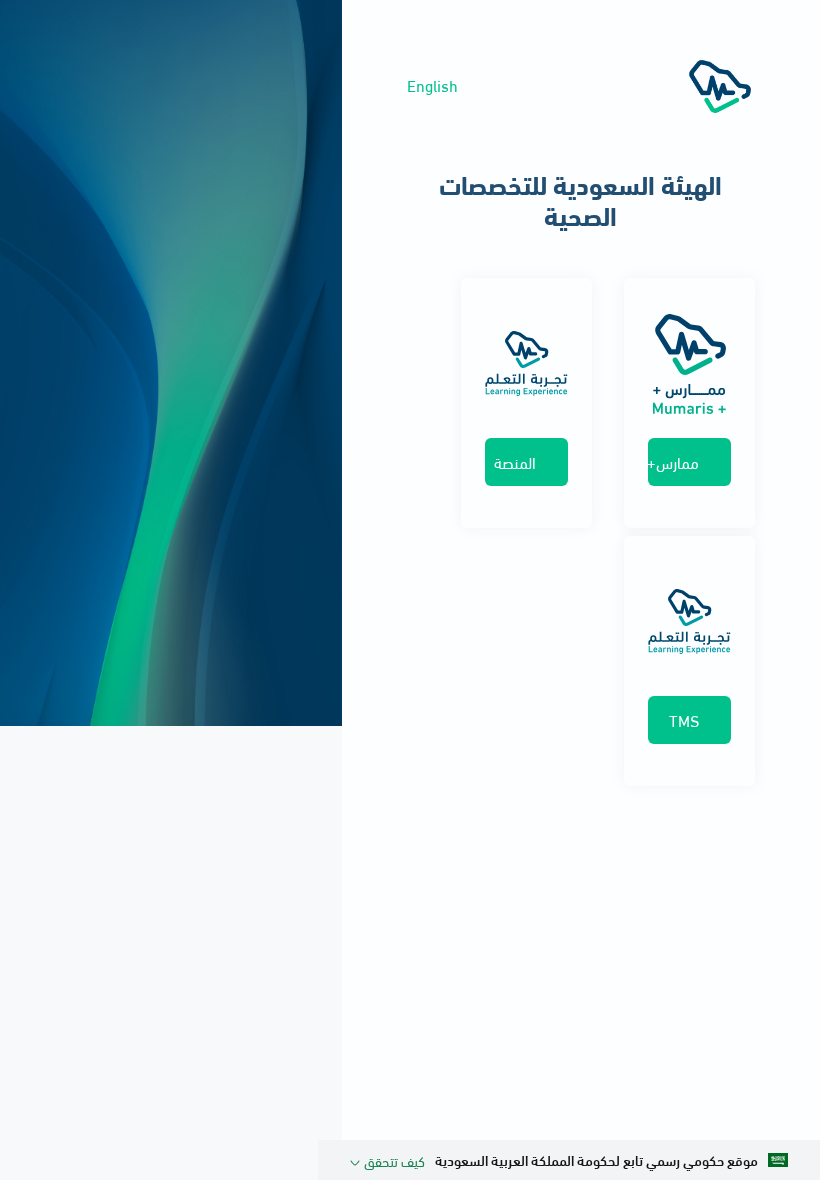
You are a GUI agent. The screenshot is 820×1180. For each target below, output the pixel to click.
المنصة (515, 461)
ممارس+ (673, 461)
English (432, 84)
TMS (684, 719)
